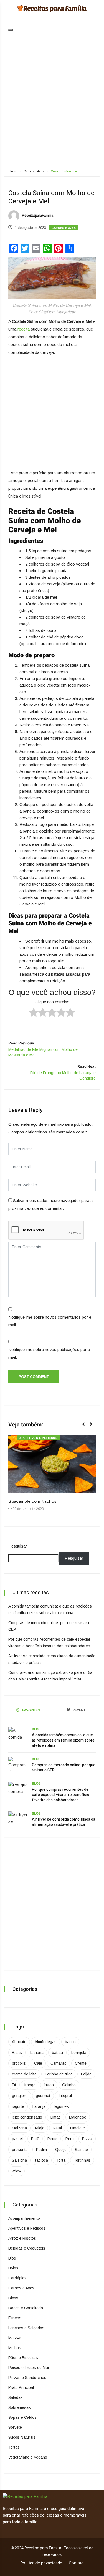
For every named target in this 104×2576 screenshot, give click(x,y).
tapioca (42, 2160)
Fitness (15, 2318)
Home (13, 171)
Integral (65, 2096)
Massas (15, 2338)
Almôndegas (46, 2042)
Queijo (61, 2150)
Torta (61, 2160)
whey (17, 2171)
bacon (70, 2042)
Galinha (69, 2085)
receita (23, 329)
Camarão (59, 2063)
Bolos (13, 2268)
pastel (17, 2139)
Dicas (13, 2298)
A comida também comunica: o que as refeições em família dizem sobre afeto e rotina (63, 1740)
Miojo (40, 2128)
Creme (81, 2063)
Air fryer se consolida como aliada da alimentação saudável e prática (64, 1822)
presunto (20, 2150)
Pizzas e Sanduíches (27, 2378)
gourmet (43, 2096)
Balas (17, 2053)
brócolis (19, 2063)
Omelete (78, 2128)
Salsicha (19, 2160)
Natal (57, 2128)
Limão (56, 2117)
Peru (70, 2139)
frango (30, 2085)
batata (57, 2053)
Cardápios (17, 2278)
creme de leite (24, 2074)
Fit (14, 2085)
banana (37, 2053)
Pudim (41, 2150)
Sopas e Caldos (22, 2417)
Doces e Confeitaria (26, 2308)
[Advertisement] (52, 104)
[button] (86, 1427)
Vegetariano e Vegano (28, 2457)
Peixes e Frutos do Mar (29, 2368)
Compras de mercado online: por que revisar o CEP (64, 1768)
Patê (35, 2139)
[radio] (34, 1013)
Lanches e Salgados (26, 2328)
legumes (61, 2106)
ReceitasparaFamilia (37, 216)
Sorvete (15, 2427)
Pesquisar (18, 1546)
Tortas (14, 2447)
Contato (76, 2563)
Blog (36, 1729)
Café (38, 2063)
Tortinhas (82, 2160)
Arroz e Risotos (22, 2238)
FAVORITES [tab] (31, 1710)
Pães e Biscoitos (23, 2358)
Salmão (81, 2150)
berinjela (79, 2053)
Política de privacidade (41, 2563)
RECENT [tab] (79, 1710)
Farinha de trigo (59, 2074)
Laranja (39, 2106)
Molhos (15, 2348)
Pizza (87, 2139)
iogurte (18, 2106)
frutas (49, 2085)
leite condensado (27, 2117)
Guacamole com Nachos (32, 1501)
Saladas (16, 2397)
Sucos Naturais (22, 2437)
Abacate (19, 2042)
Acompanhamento (24, 2218)
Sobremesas (20, 2407)
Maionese (78, 2117)
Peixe (52, 2139)
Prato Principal (21, 2387)
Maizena (19, 2128)
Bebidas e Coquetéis (27, 2248)
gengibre (20, 2096)
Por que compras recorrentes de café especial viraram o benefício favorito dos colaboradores (61, 1795)
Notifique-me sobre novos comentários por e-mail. (51, 1321)
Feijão (86, 2074)
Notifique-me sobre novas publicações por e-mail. (50, 1353)
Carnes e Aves (34, 171)
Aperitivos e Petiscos (39, 1438)
